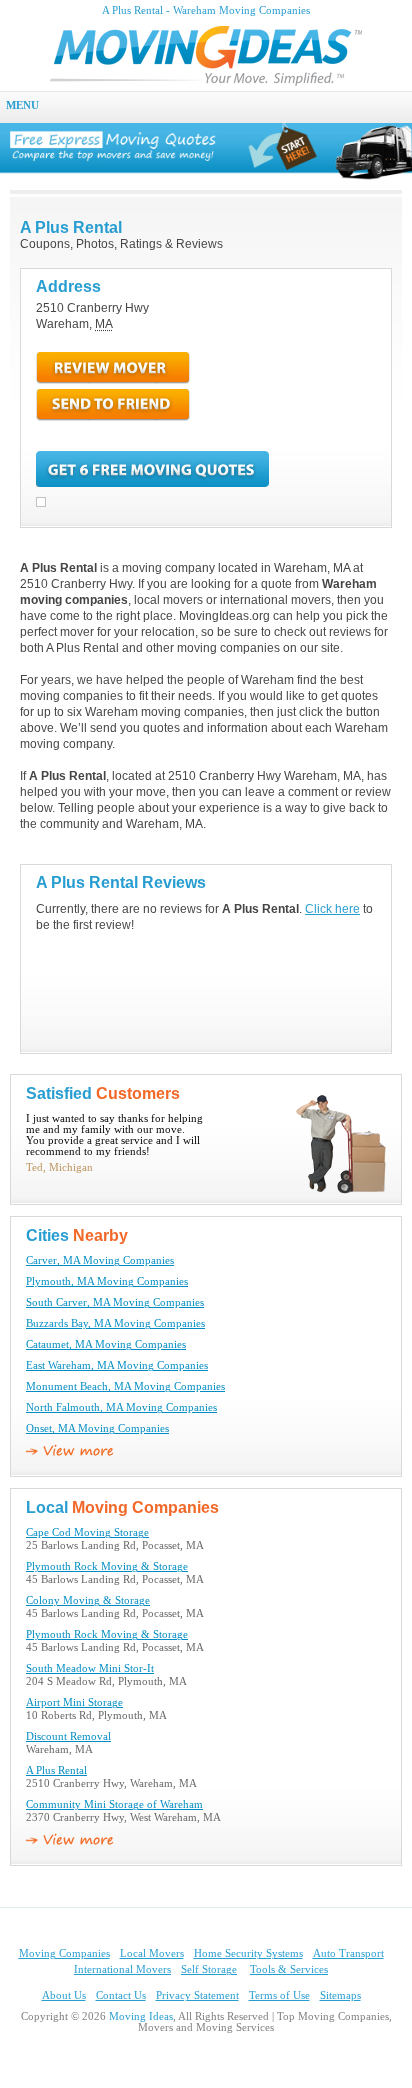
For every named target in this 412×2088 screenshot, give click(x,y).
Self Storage (209, 1969)
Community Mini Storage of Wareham (114, 1804)
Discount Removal (68, 1736)
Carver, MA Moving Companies (100, 1260)
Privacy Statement (197, 1995)
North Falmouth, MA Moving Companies (121, 1407)
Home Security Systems (248, 1953)
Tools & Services (289, 1969)
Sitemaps (340, 1995)
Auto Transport (348, 1953)
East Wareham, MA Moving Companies (117, 1365)
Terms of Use (279, 1995)
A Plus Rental (56, 1770)
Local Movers (152, 1953)
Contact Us (121, 1995)
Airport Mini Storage (74, 1702)
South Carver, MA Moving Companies (115, 1302)
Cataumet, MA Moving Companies (106, 1344)
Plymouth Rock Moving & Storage (107, 1566)
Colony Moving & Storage (88, 1600)
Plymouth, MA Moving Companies (107, 1281)
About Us (64, 1995)
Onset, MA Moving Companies (97, 1428)
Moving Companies (64, 1953)
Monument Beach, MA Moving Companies (125, 1386)
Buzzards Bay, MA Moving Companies (115, 1323)
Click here (332, 909)
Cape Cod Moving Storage (87, 1532)
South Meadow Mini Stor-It (90, 1668)
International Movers (122, 1969)
